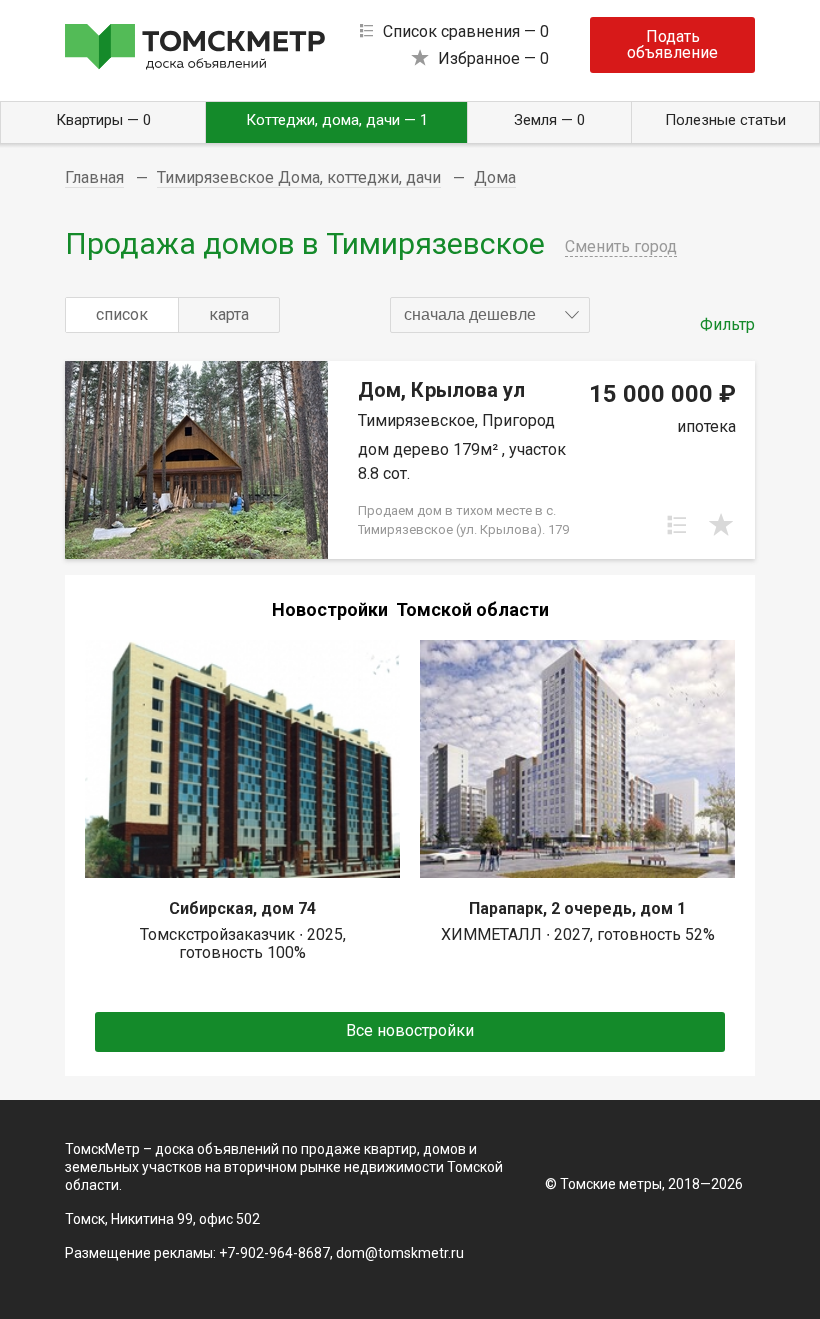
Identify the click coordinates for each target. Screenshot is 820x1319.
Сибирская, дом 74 (242, 908)
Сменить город (621, 246)
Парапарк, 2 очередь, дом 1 (577, 908)
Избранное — (493, 58)
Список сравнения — (466, 31)
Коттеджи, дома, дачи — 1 (337, 120)
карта (229, 314)
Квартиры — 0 (103, 120)
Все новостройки (410, 1030)
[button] (490, 315)
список (122, 314)
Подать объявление (672, 44)
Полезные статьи (725, 120)
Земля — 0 (549, 120)
